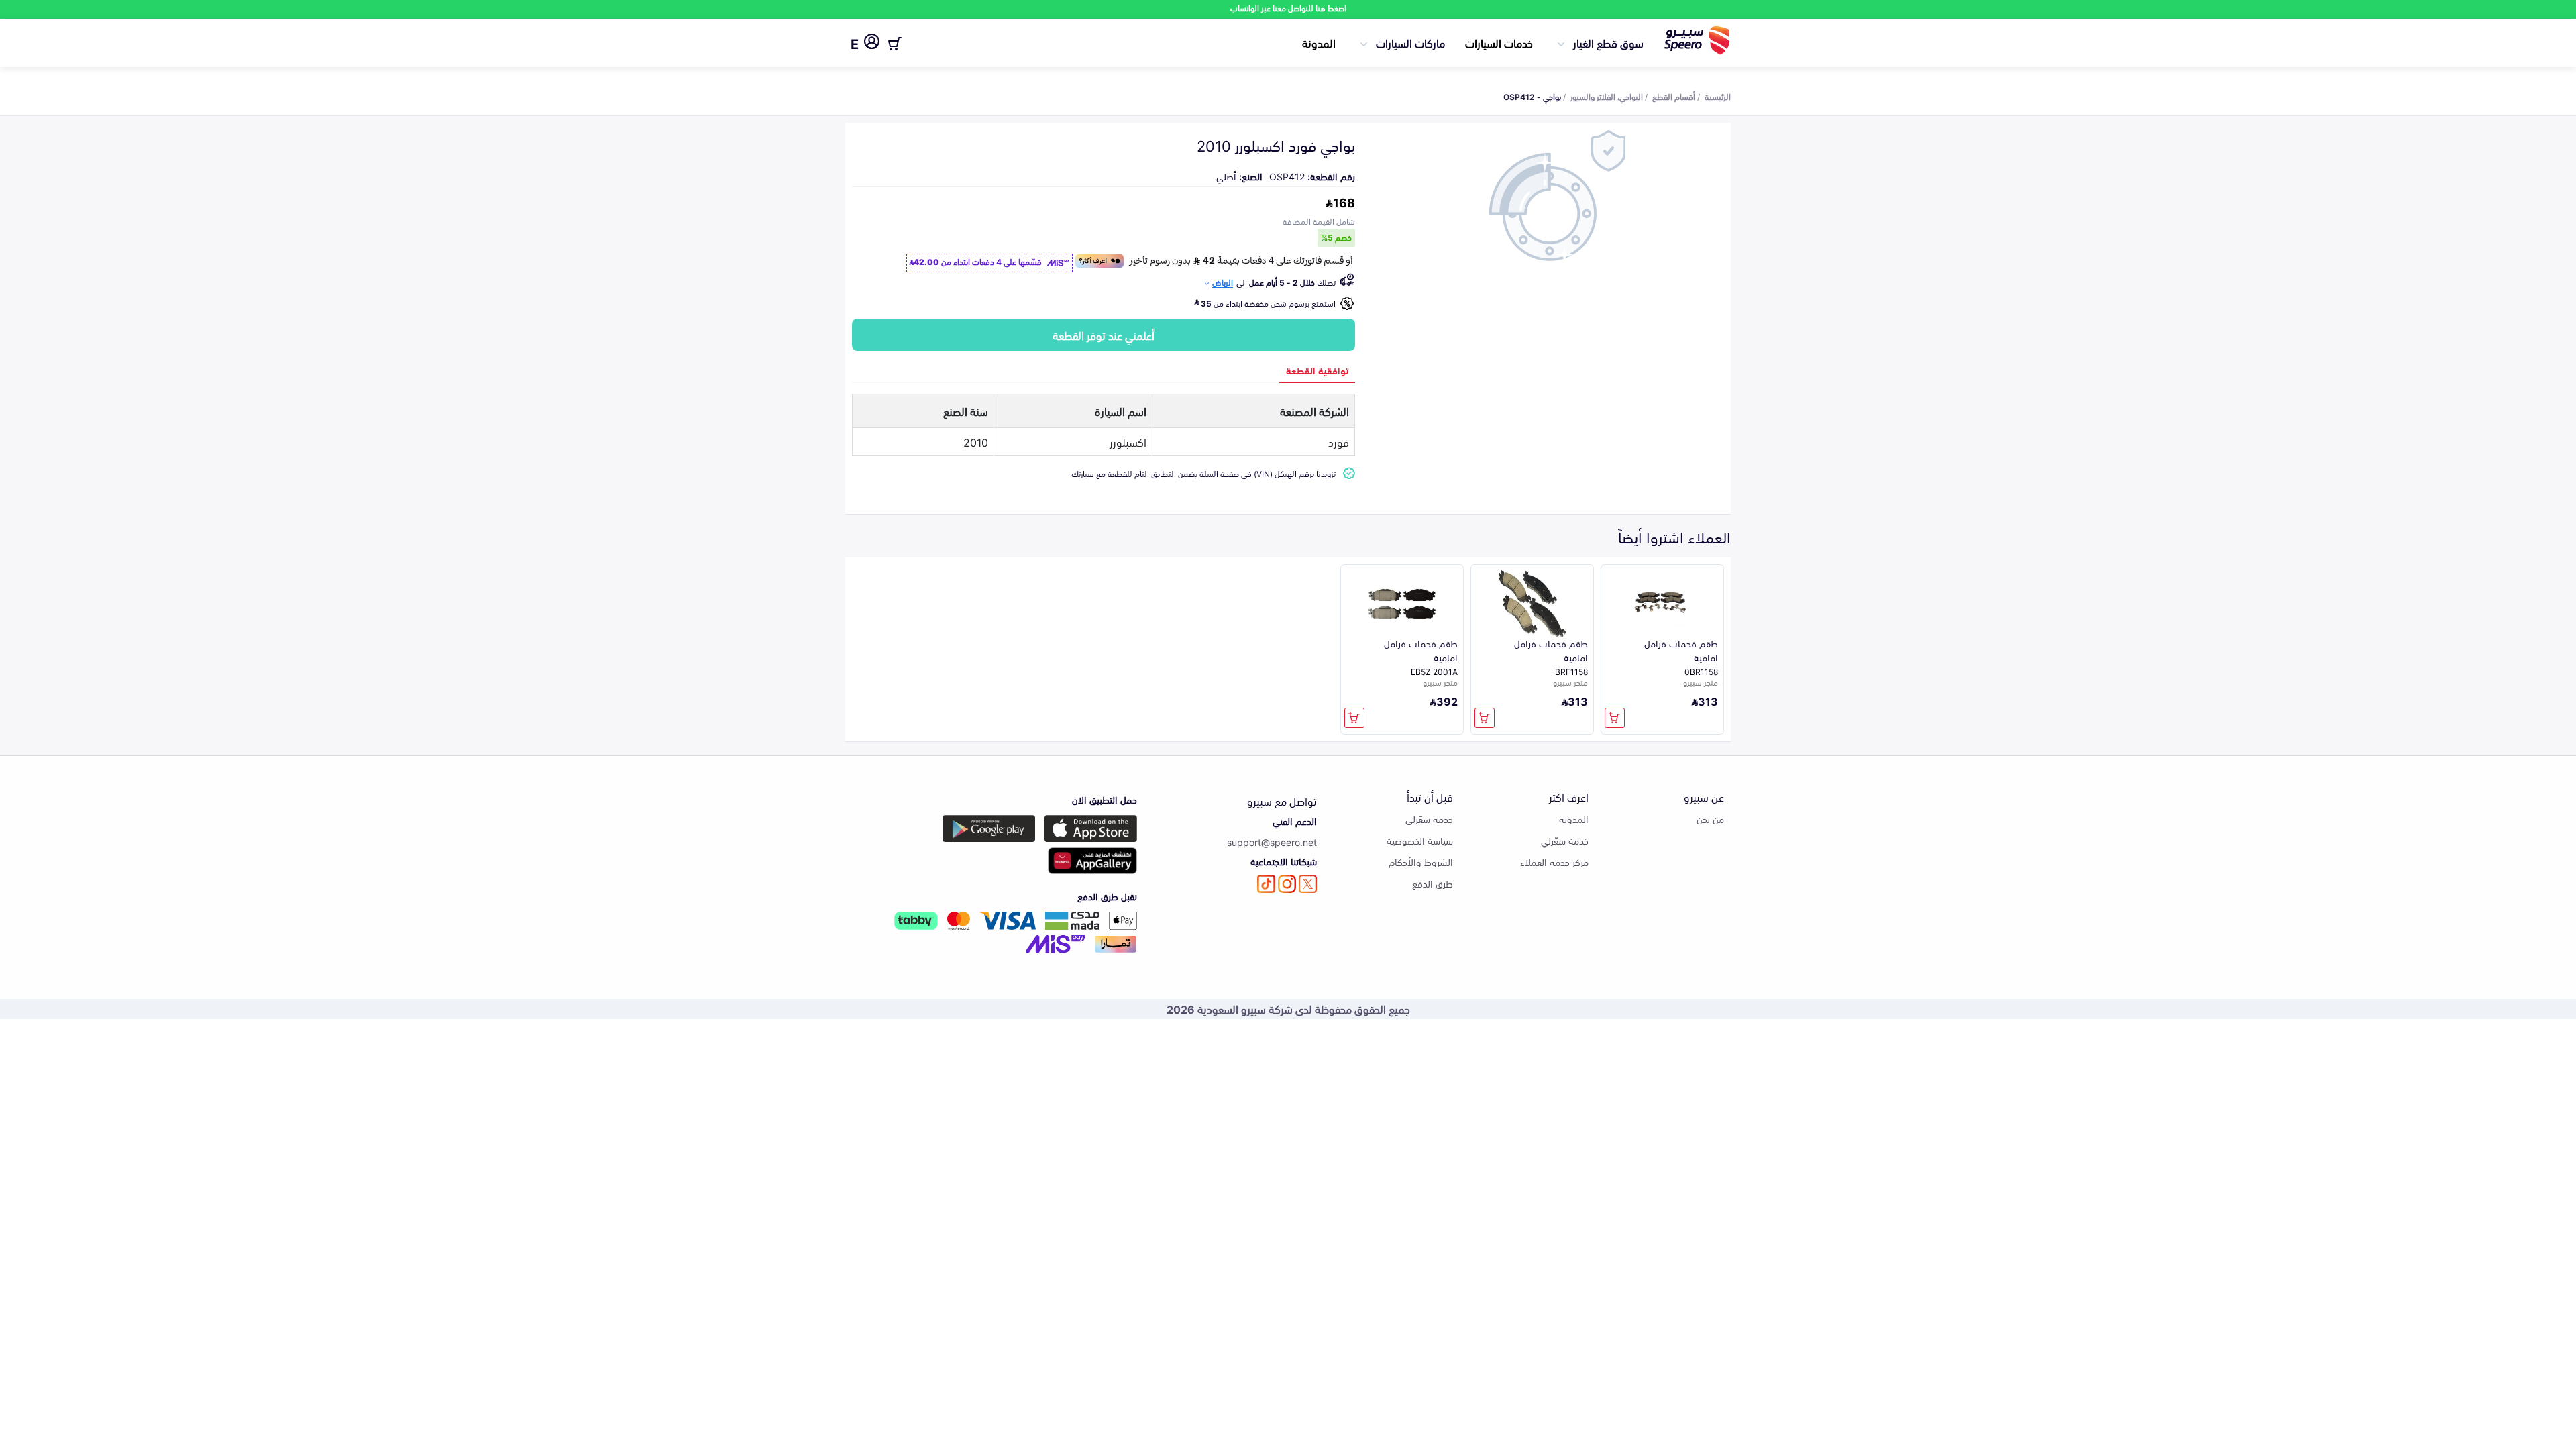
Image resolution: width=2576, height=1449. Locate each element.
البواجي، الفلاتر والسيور (1607, 96)
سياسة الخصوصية (1420, 840)
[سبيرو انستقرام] (1287, 884)
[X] (1308, 884)
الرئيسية (1718, 96)
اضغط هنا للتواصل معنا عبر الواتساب (1288, 8)
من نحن (1710, 819)
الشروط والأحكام (1421, 862)
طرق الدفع (1433, 883)
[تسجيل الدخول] (872, 44)
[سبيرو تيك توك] (1266, 884)
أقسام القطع (1674, 96)
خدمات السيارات (1499, 42)
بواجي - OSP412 (1532, 96)
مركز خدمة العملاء (1554, 862)
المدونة (1319, 42)
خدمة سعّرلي (1565, 840)
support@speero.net (1272, 842)
